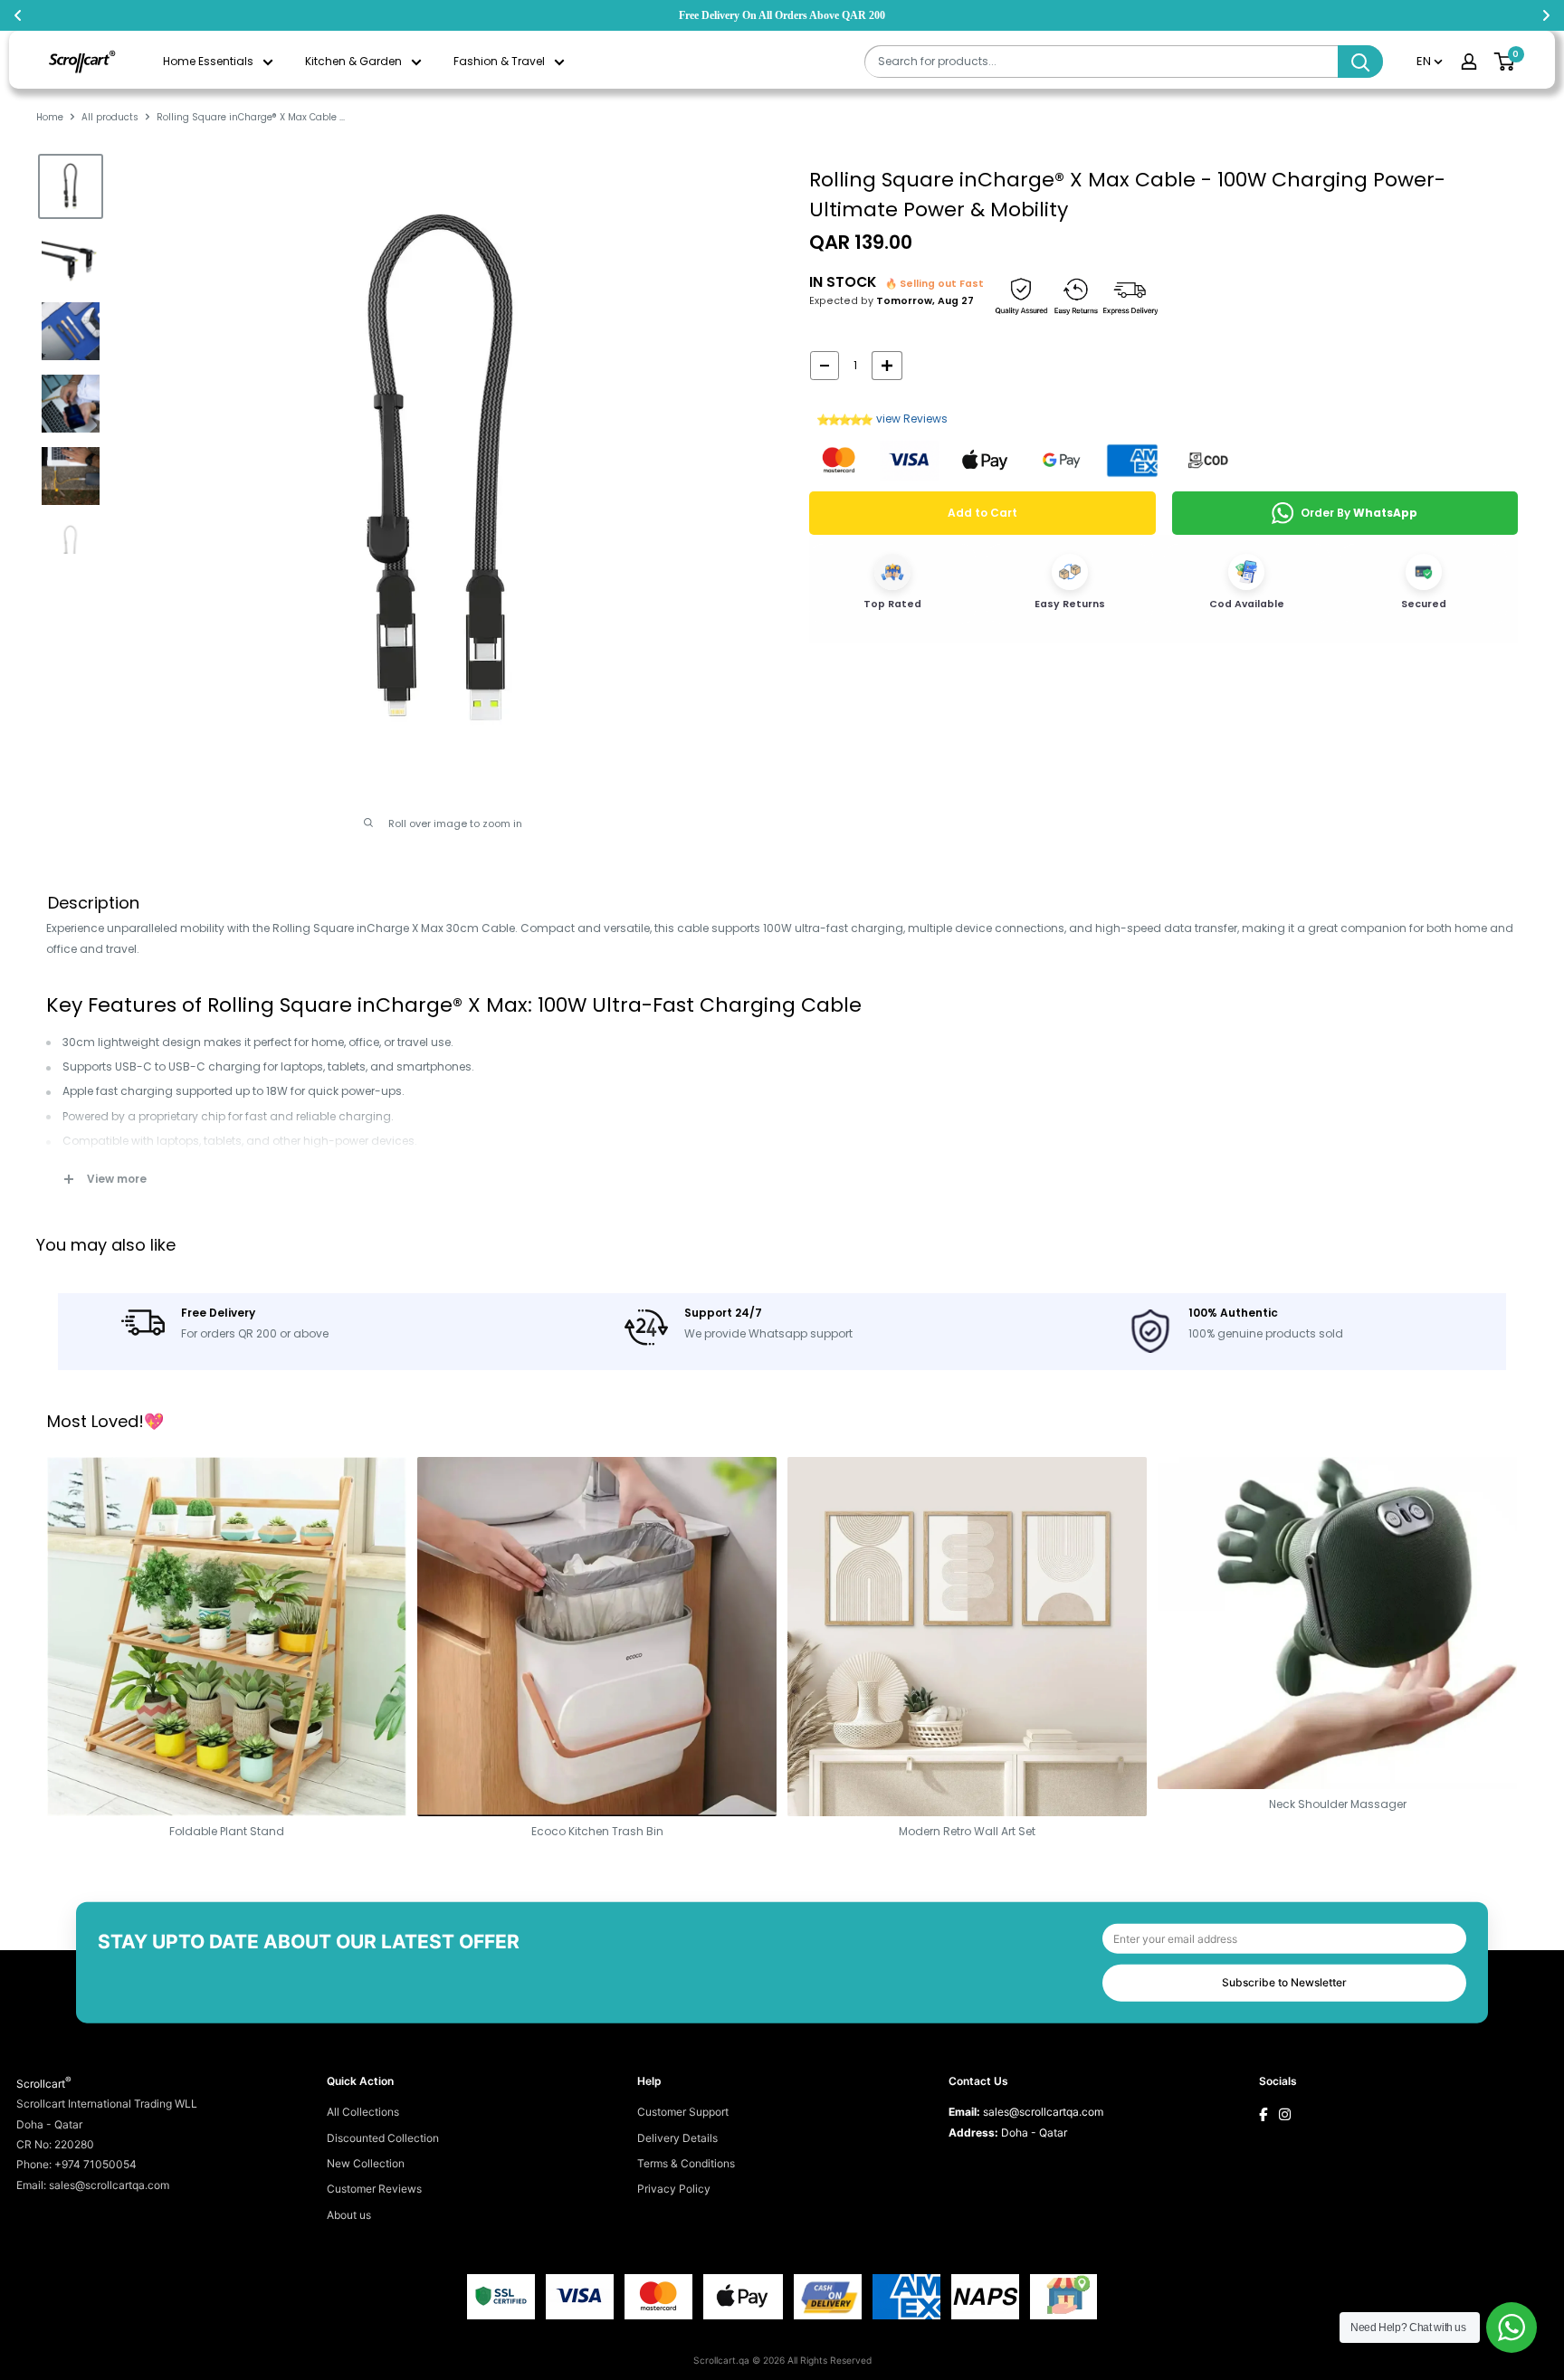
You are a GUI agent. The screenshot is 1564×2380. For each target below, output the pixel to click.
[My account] (1469, 62)
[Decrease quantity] (825, 366)
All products (110, 117)
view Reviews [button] (912, 419)
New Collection (366, 2163)
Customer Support (683, 2112)
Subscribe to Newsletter (1284, 1982)
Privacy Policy (674, 2189)
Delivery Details (677, 2138)
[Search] (1360, 62)
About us (349, 2215)
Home (50, 117)
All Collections (363, 2112)
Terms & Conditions (686, 2163)
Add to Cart (982, 513)
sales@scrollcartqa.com (1043, 2112)
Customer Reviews (374, 2189)
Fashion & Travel (499, 61)
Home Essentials (208, 61)
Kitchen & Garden (353, 61)
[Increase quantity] (887, 366)
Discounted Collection (383, 2138)
